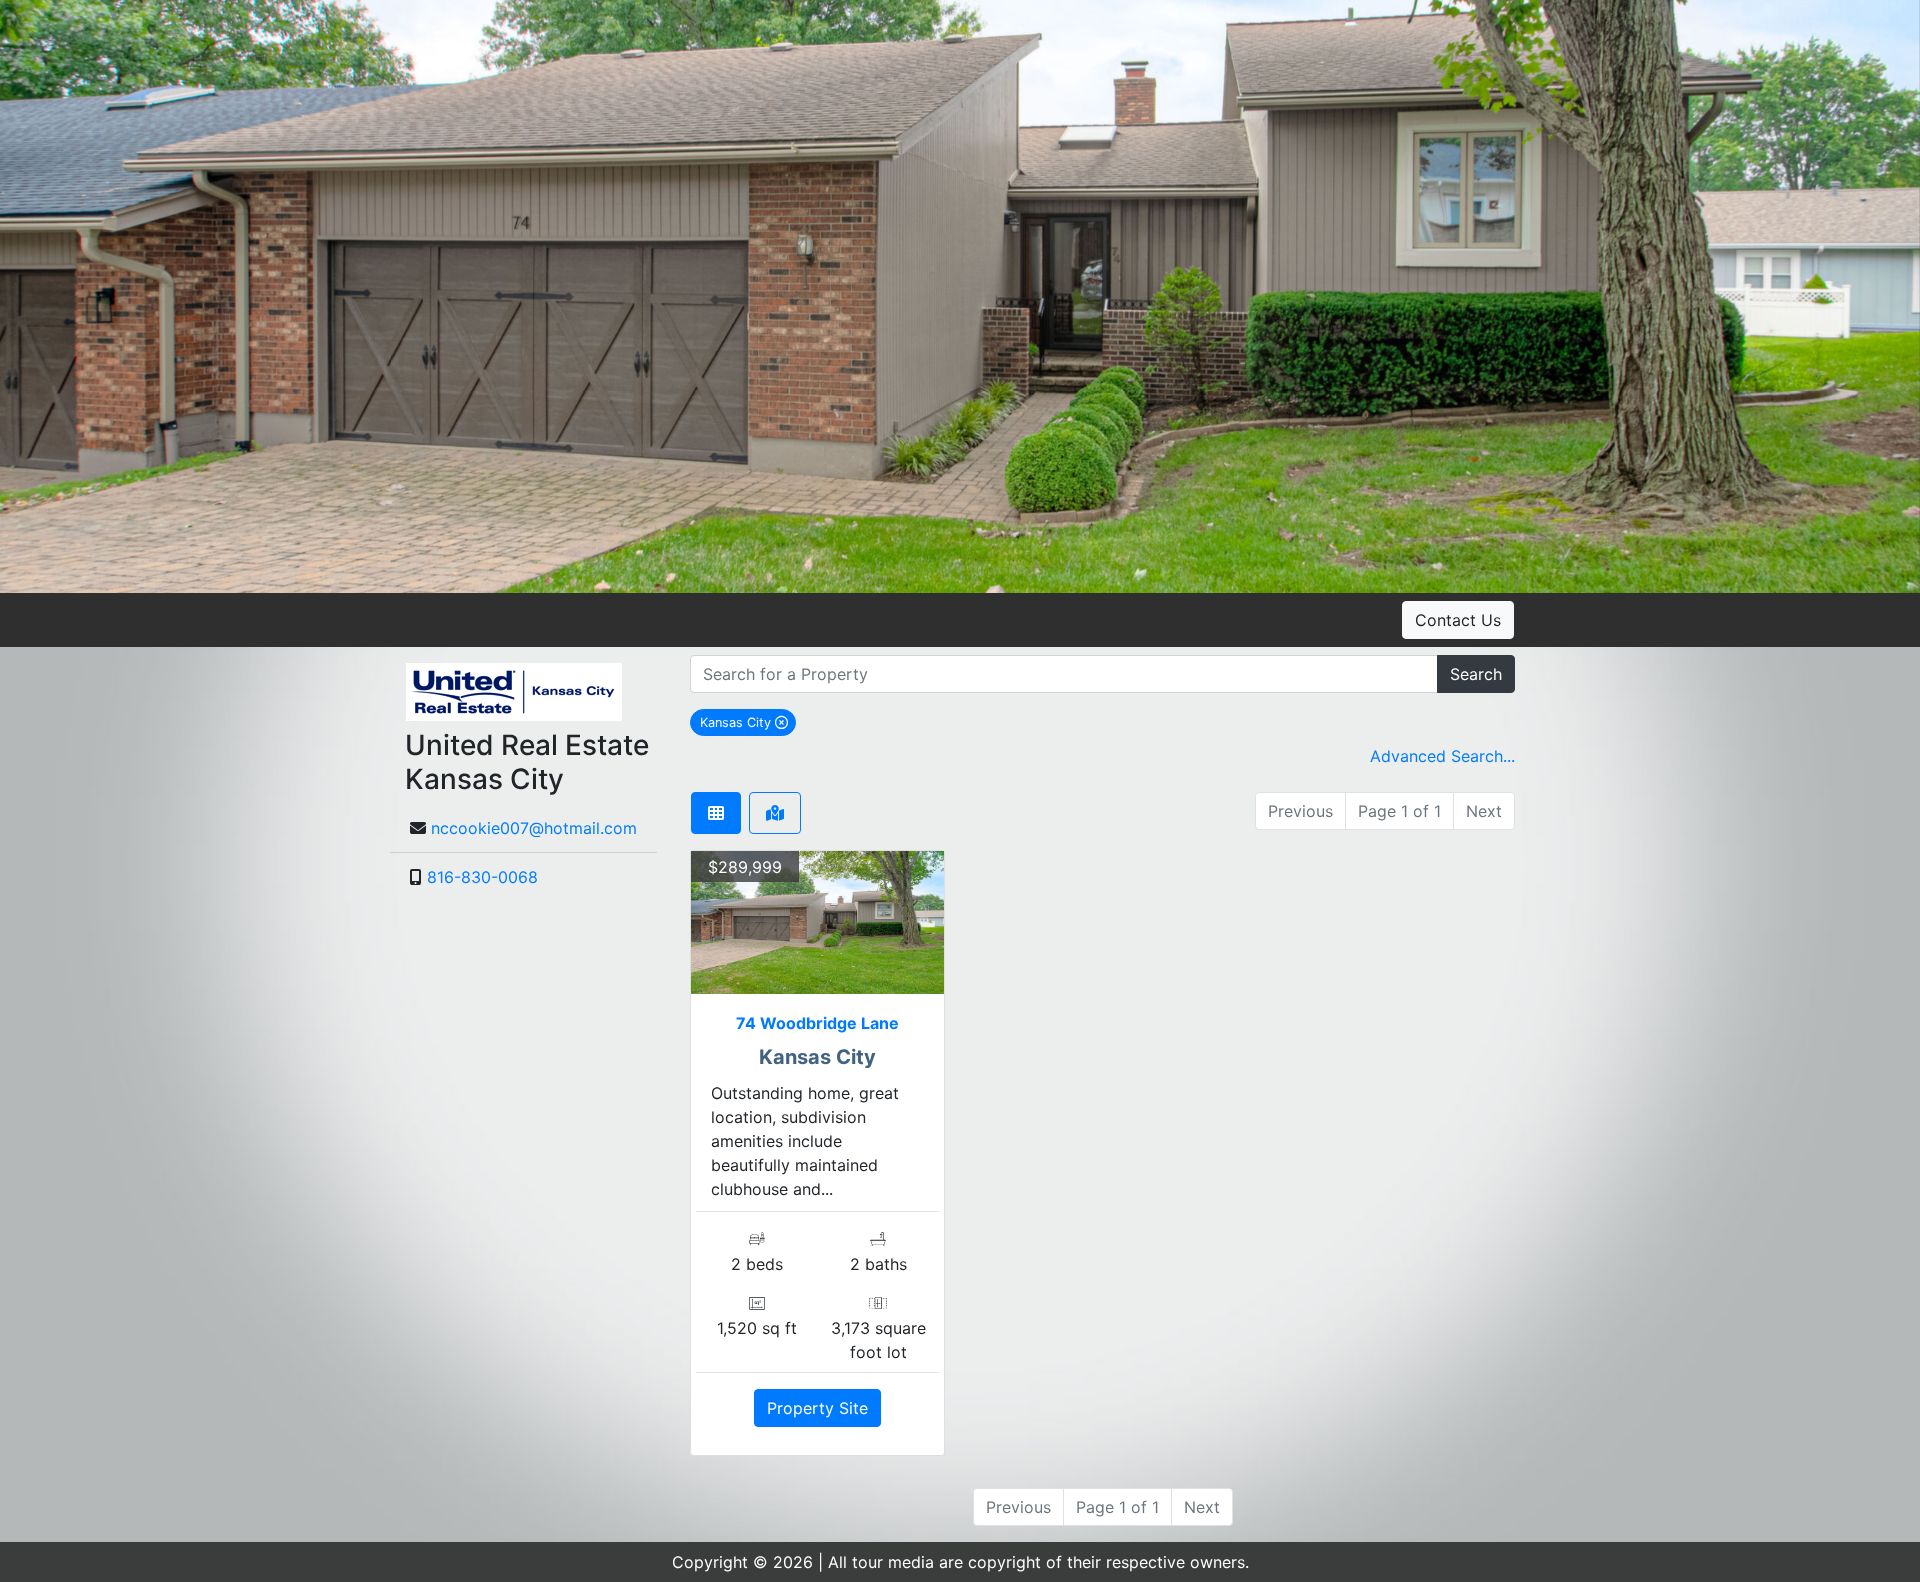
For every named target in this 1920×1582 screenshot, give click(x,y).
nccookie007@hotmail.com (534, 828)
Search (1476, 674)
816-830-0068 (482, 877)
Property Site (817, 1408)
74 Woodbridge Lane (817, 1023)
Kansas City (748, 722)
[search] (1064, 674)
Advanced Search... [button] (1442, 756)
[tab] (716, 813)
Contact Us (1458, 620)
